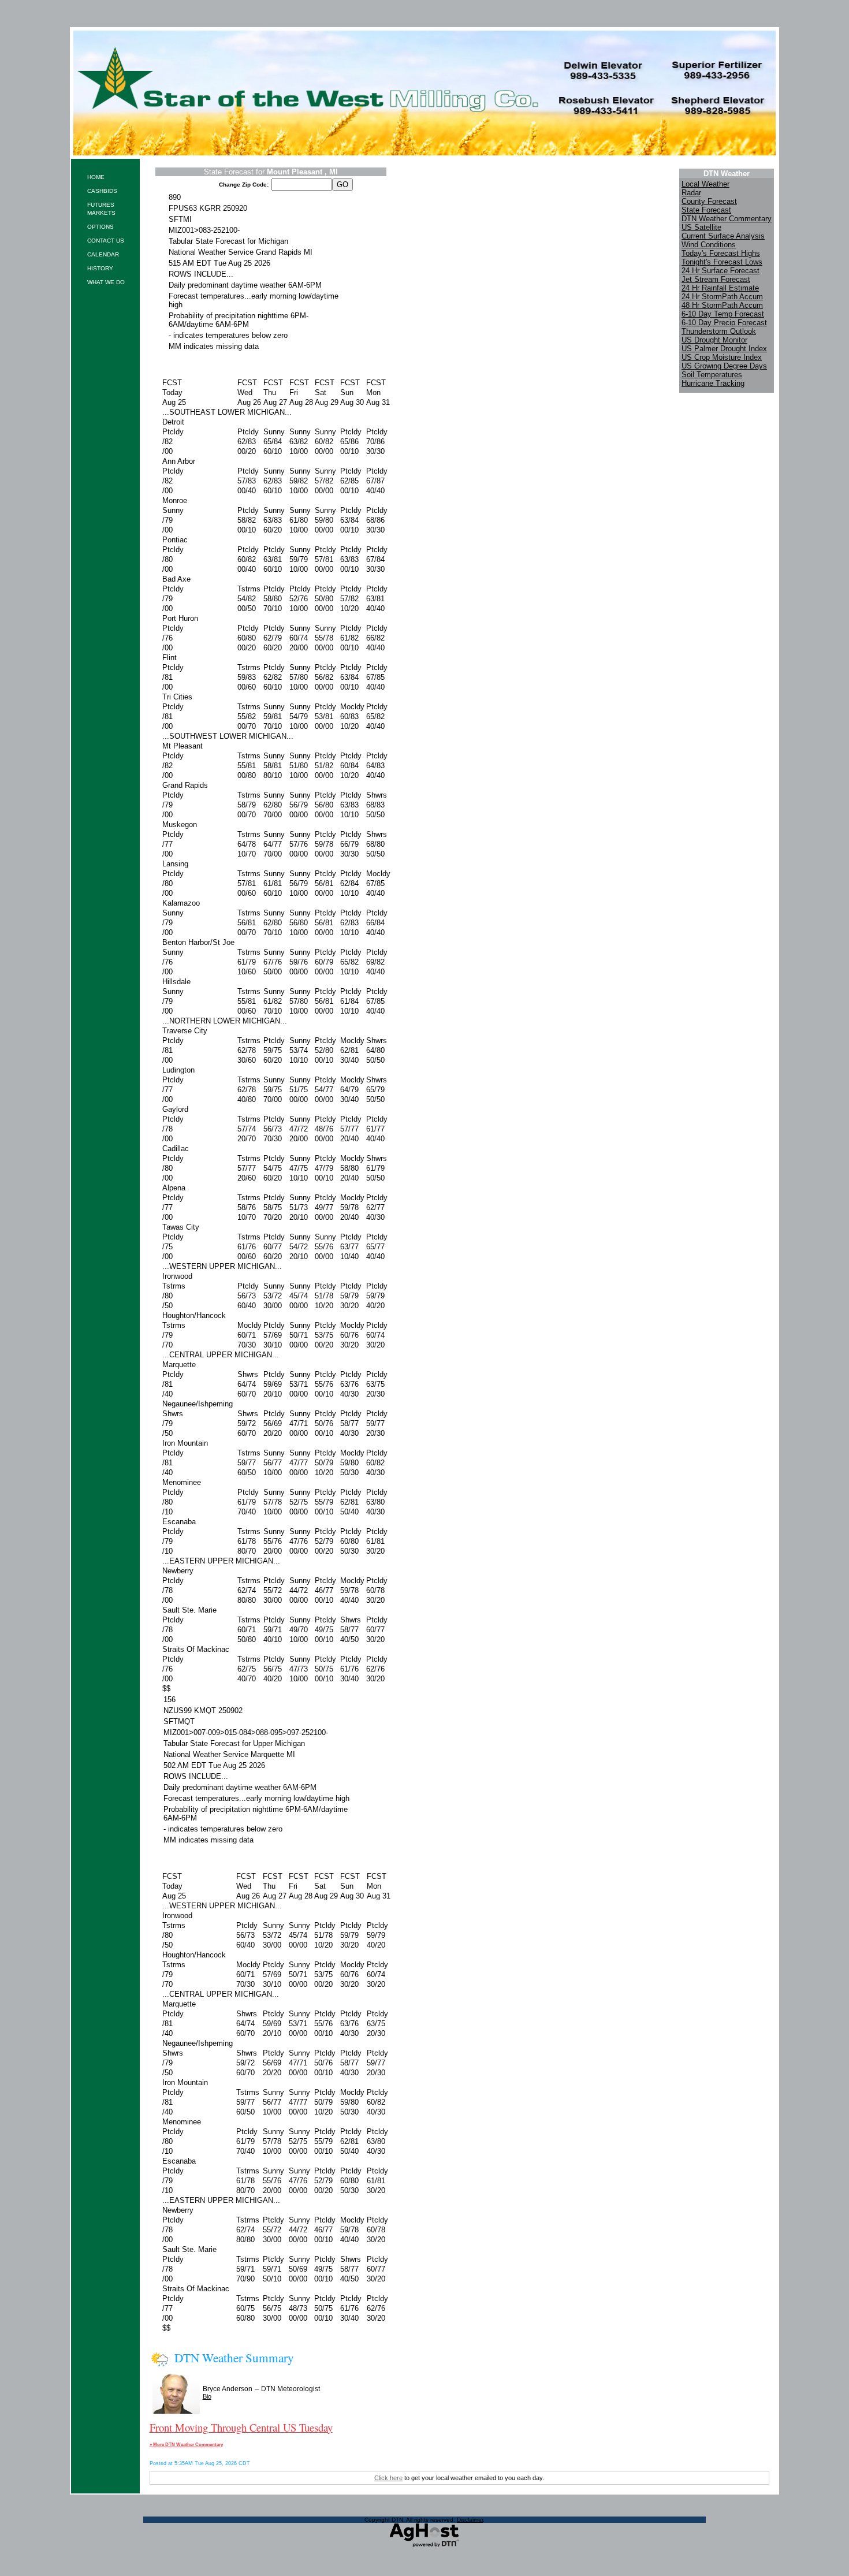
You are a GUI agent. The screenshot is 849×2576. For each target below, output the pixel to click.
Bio (207, 2396)
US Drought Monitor (714, 340)
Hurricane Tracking (713, 383)
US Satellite (701, 227)
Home (96, 177)
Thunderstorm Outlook (719, 331)
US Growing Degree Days (724, 366)
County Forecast (709, 201)
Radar (691, 193)
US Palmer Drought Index (724, 349)
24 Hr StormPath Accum (722, 297)
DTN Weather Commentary (727, 219)
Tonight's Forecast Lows (722, 262)
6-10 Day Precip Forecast (724, 323)
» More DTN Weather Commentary (186, 2444)
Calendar (103, 254)
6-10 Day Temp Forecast (723, 314)
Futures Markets (101, 209)
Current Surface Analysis (723, 236)
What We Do (106, 282)
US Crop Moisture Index (722, 357)
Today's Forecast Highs (721, 253)
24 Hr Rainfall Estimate (720, 288)
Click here (388, 2478)
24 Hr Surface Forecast (720, 271)
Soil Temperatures (712, 375)
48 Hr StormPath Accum (722, 305)
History (100, 268)
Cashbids (102, 191)
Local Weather (705, 184)
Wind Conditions (709, 245)
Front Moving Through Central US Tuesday (241, 2427)
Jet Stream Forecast (716, 279)
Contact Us (106, 241)
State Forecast (706, 210)
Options (100, 227)
